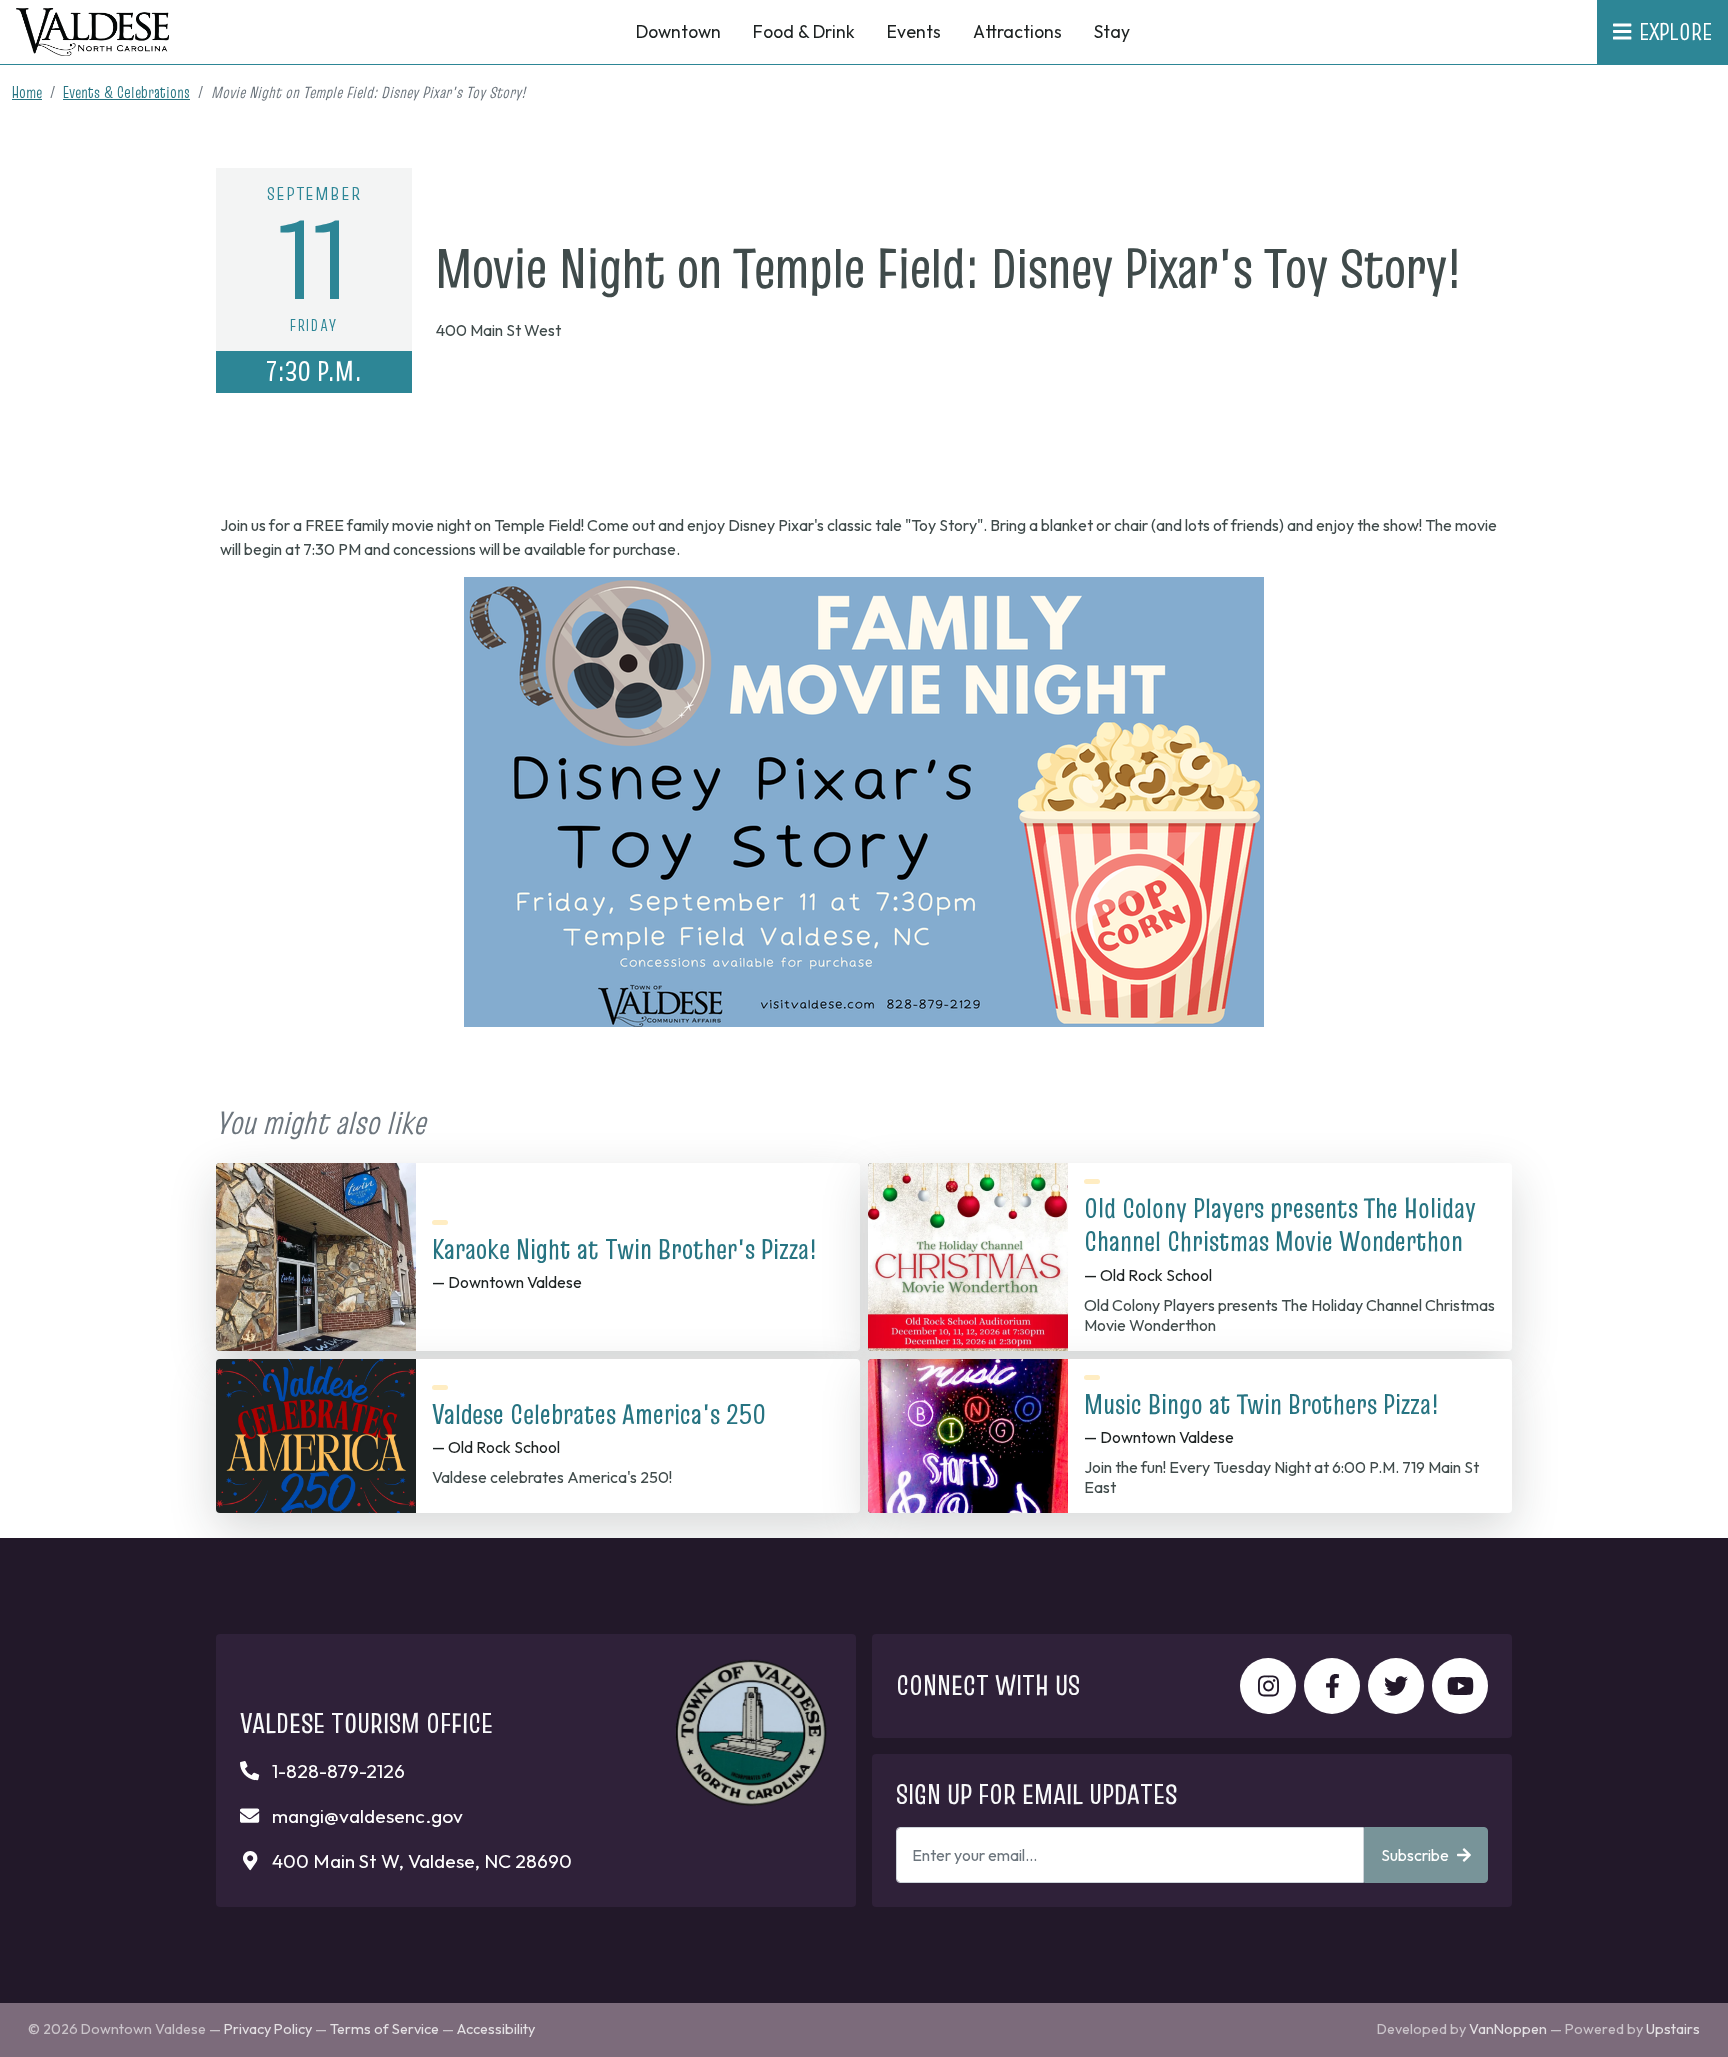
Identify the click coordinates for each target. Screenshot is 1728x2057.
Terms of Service (384, 2029)
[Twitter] (1396, 1686)
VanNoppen (1508, 2029)
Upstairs (1673, 2029)
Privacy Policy (268, 2029)
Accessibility (496, 2029)
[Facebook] (1332, 1686)
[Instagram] (1268, 1686)
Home (27, 92)
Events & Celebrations (126, 92)
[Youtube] (1460, 1686)
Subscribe (1415, 1855)
